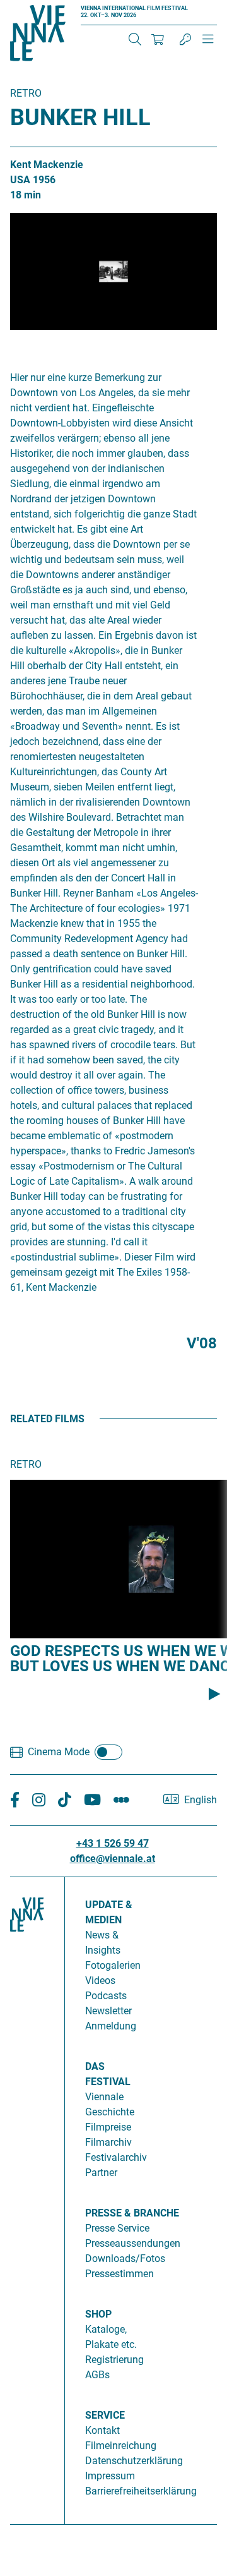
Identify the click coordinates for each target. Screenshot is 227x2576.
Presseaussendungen (133, 2243)
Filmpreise (108, 2127)
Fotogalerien (113, 1965)
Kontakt (102, 2430)
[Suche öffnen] (135, 39)
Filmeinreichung (121, 2446)
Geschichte (110, 2112)
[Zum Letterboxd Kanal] (121, 1800)
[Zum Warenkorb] (158, 39)
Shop (98, 2314)
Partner (101, 2173)
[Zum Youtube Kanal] (92, 1800)
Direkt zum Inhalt (38, 7)
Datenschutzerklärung (134, 2461)
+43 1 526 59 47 (113, 1843)
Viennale (104, 2097)
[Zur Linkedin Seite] (39, 1800)
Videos (100, 1980)
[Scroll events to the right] (214, 1694)
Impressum (110, 2476)
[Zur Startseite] (38, 35)
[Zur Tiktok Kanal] (65, 1800)
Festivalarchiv (116, 2157)
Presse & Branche (132, 2213)
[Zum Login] (185, 39)
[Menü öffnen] (208, 44)
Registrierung (114, 2360)
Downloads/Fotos (125, 2259)
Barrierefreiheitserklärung (141, 2491)
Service (105, 2415)
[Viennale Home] (27, 2196)
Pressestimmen (119, 2274)
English (201, 1800)
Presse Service (117, 2228)
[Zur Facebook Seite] (15, 1800)
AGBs (97, 2375)
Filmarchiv (108, 2142)
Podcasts (106, 1996)
